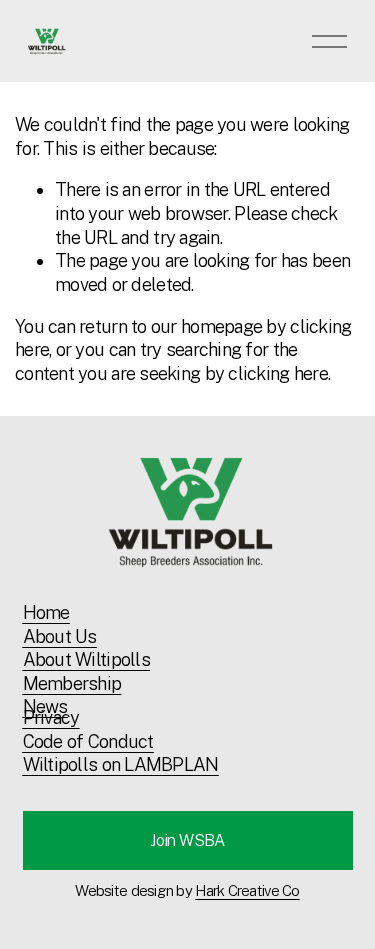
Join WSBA (187, 840)
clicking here (278, 373)
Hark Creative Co (247, 890)
